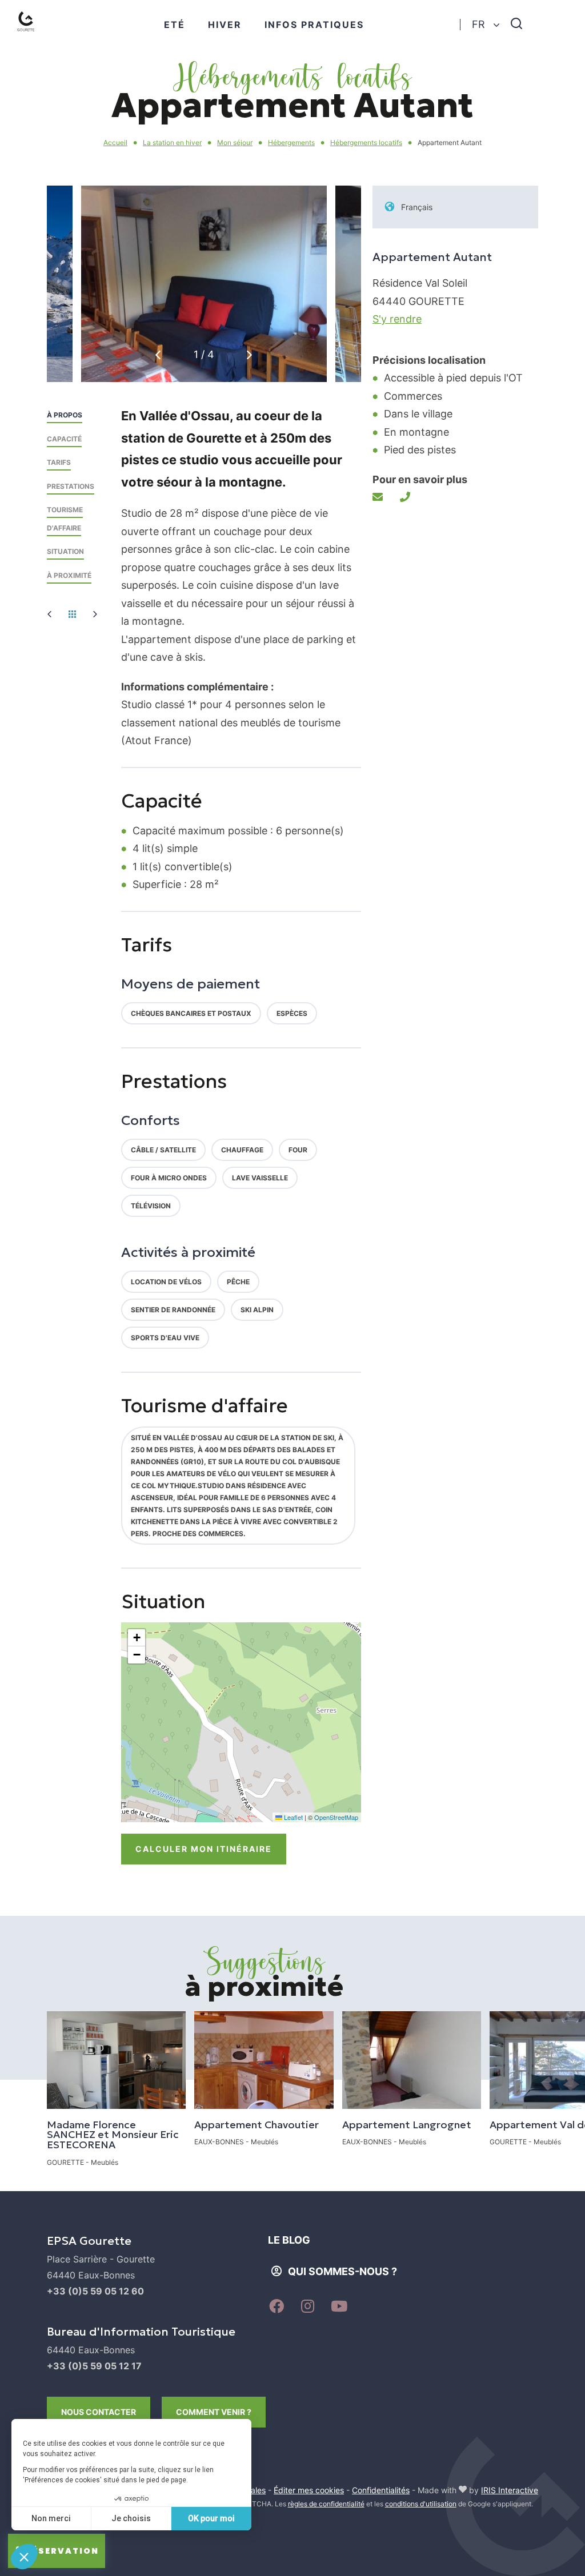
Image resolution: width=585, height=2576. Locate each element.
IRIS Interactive (510, 2490)
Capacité (64, 439)
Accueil (115, 142)
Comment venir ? (214, 2412)
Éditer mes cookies (309, 2490)
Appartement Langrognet (407, 2125)
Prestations (71, 486)
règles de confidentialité (326, 2504)
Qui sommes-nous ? (342, 2271)
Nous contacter (99, 2412)
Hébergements (291, 142)
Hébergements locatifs (366, 142)
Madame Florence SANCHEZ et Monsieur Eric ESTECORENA (113, 2135)
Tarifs (59, 462)
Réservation (62, 2551)
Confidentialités (381, 2490)
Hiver (225, 25)
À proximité (69, 575)
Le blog (289, 2240)
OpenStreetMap (336, 1817)
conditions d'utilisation (421, 2504)
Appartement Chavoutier (257, 2125)
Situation (65, 551)
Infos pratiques (314, 25)
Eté (175, 25)
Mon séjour (235, 142)
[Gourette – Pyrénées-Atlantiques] (37, 35)
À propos (65, 415)
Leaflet (292, 1817)
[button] (249, 355)
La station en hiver (172, 142)
